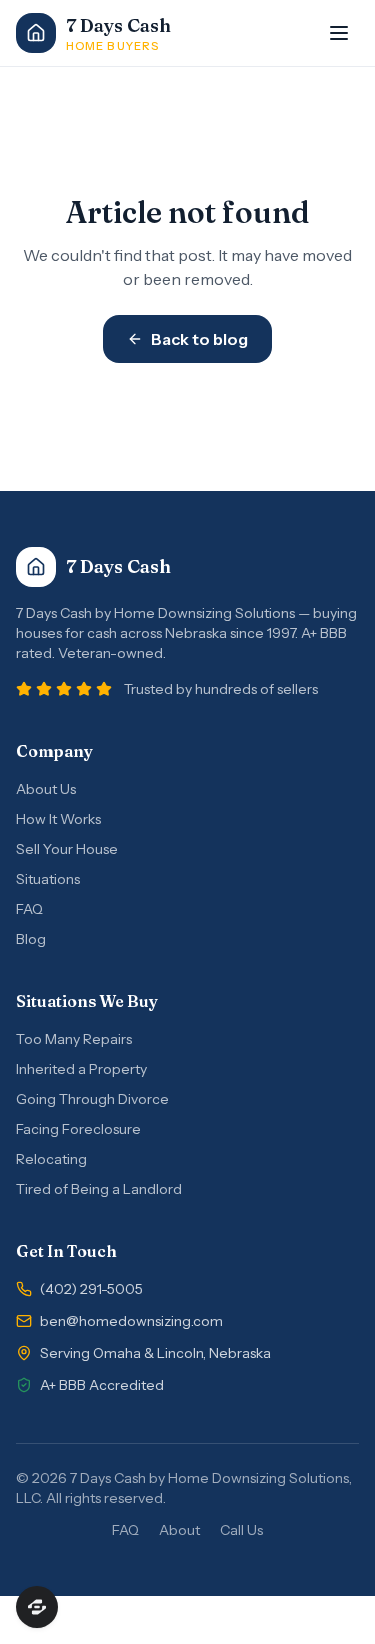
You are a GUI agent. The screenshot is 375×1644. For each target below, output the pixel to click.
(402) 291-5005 (91, 1289)
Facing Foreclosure (78, 1129)
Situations (48, 879)
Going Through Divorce (92, 1099)
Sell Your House (67, 849)
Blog (31, 939)
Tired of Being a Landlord (99, 1189)
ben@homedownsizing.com (131, 1321)
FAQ (29, 909)
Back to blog (199, 339)
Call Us (241, 1530)
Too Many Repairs (74, 1039)
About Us (46, 789)
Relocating (51, 1159)
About (179, 1530)
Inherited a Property (81, 1069)
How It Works (58, 819)
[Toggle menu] (339, 33)
